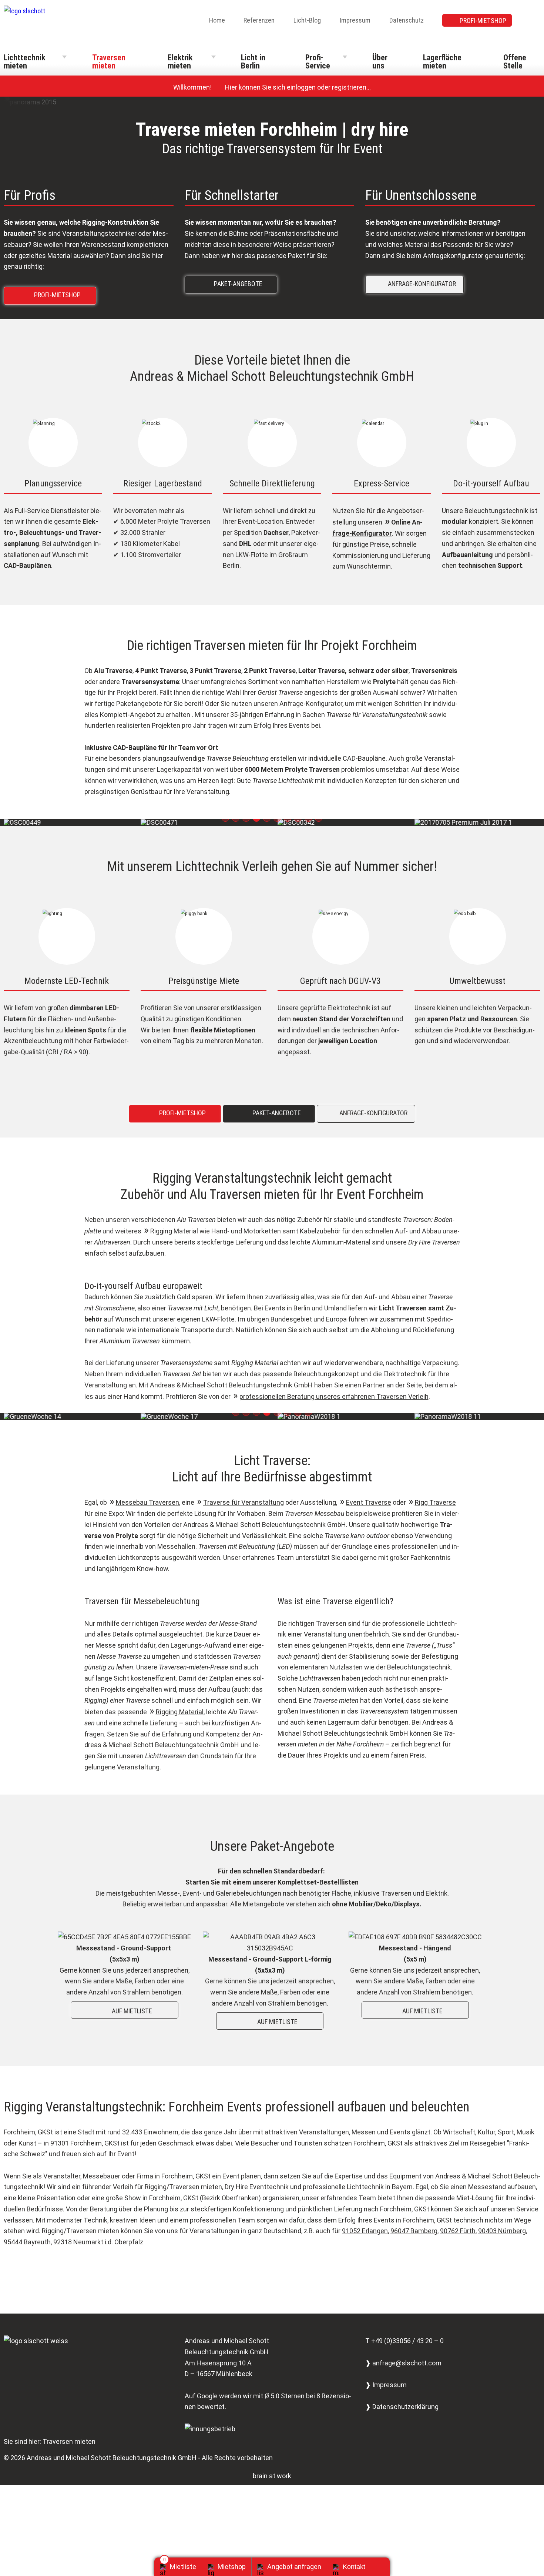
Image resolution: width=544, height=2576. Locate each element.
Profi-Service (318, 62)
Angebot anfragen (294, 2567)
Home (217, 20)
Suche (535, 21)
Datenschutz (407, 20)
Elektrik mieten (180, 62)
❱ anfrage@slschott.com (403, 2363)
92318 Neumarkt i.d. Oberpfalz (98, 2242)
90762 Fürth (458, 2231)
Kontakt (354, 2567)
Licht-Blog (307, 20)
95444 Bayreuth (27, 2242)
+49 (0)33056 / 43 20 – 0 (407, 2341)
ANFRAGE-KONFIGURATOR (416, 283)
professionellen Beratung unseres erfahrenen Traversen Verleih (334, 1396)
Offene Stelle (515, 62)
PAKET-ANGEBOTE (233, 283)
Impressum (355, 20)
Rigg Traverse (435, 1502)
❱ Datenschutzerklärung (402, 2407)
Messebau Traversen (147, 1502)
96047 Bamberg (414, 2231)
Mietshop (232, 2567)
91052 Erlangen (365, 2231)
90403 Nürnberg (502, 2231)
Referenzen (259, 20)
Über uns (380, 62)
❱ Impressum (386, 2385)
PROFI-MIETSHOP (483, 21)
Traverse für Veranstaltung (244, 1502)
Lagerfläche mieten (442, 62)
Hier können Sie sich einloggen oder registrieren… (294, 87)
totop (383, 2567)
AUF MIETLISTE (126, 2011)
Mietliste (183, 2567)
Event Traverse (369, 1502)
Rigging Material (174, 1231)
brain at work (272, 2476)
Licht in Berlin (253, 62)
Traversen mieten (109, 62)
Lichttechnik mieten (24, 62)
